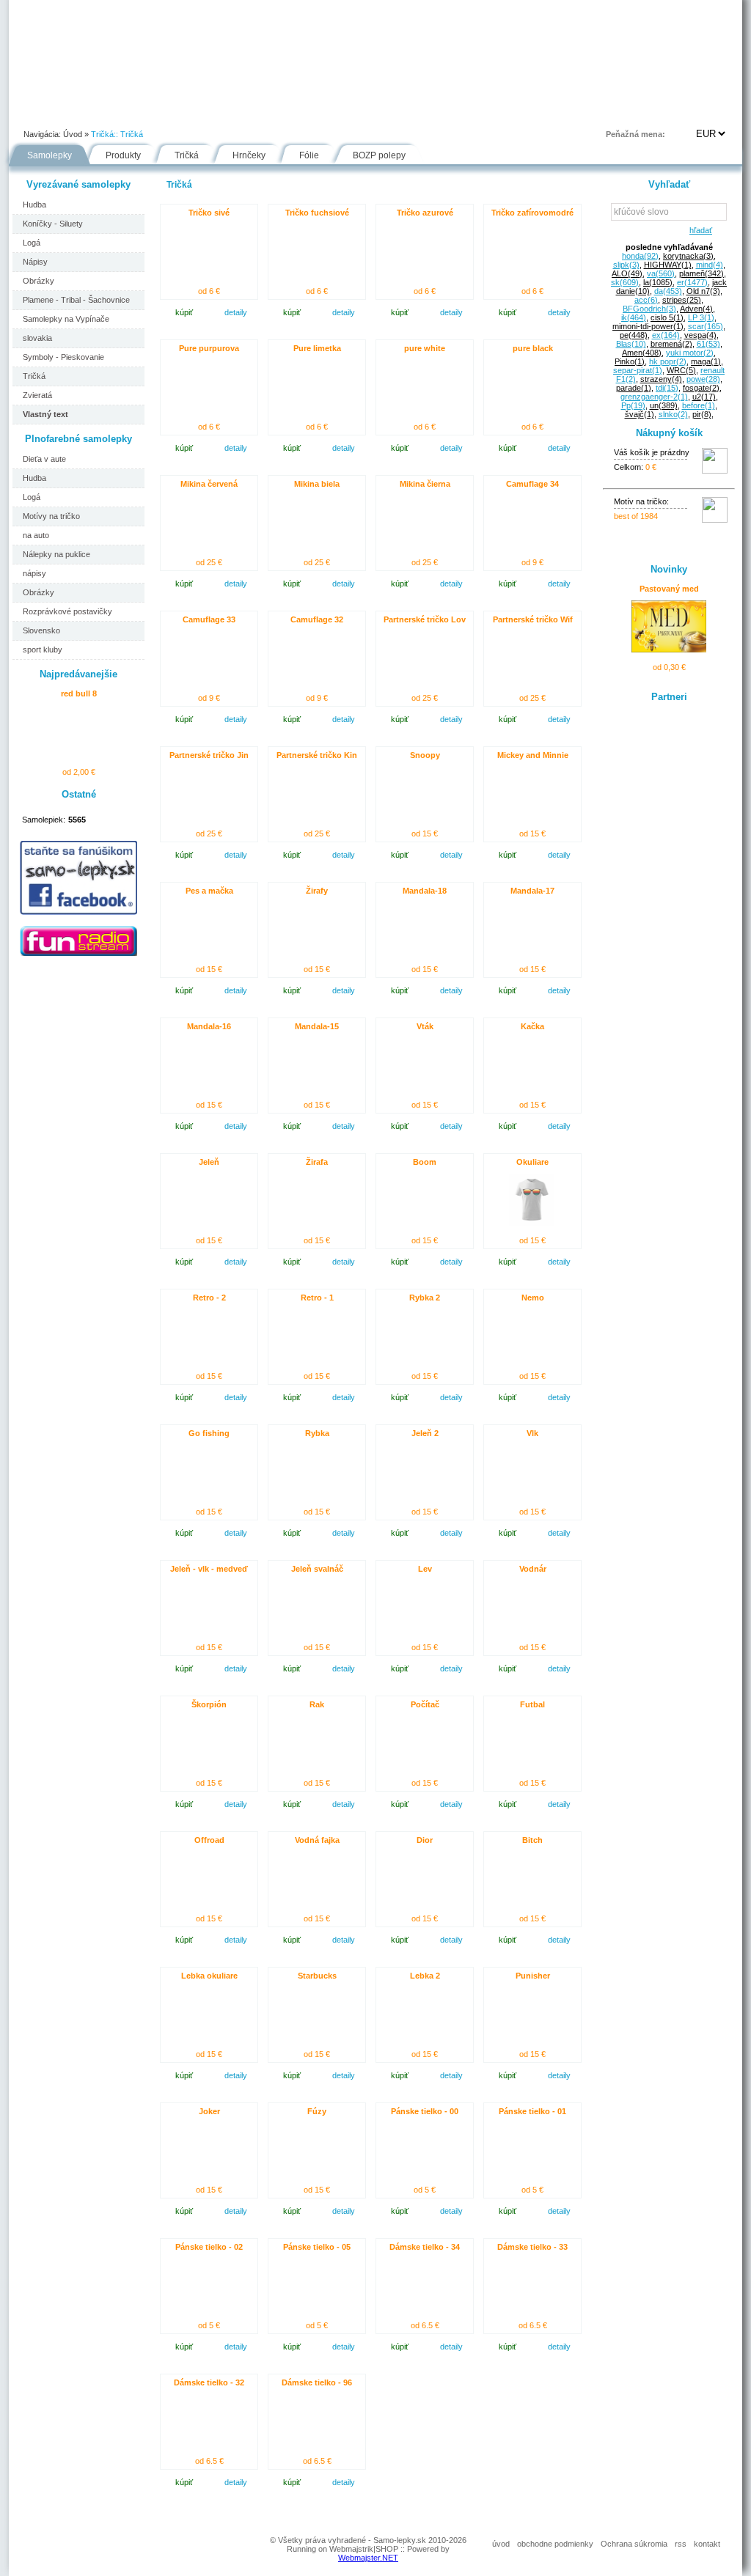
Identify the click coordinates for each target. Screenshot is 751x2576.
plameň (701, 273)
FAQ (444, 113)
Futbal (532, 1704)
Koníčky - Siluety (53, 224)
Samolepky (50, 155)
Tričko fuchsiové (317, 213)
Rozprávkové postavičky (67, 611)
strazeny (661, 379)
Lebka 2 (425, 1976)
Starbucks (317, 1976)
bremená (671, 344)
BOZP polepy (379, 155)
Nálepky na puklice (56, 554)
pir (702, 414)
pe (634, 335)
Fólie (318, 113)
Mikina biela (317, 484)
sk (625, 282)
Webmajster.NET (368, 2558)
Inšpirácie (382, 113)
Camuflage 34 (532, 484)
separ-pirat (638, 370)
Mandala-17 (532, 891)
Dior (425, 1840)
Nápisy (35, 262)
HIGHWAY (668, 265)
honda (640, 256)
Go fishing (209, 1433)
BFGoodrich (649, 309)
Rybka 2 (425, 1298)
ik (634, 317)
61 (708, 344)
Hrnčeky (249, 155)
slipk (626, 265)
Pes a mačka (209, 891)
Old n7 (703, 291)
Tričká (132, 134)
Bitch (532, 1840)
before (699, 405)
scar (706, 326)
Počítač (425, 1704)
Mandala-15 (317, 1026)
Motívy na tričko (51, 516)
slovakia (37, 338)
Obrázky (39, 281)
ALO (627, 273)
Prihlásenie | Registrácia (683, 113)
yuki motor (690, 353)
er (692, 282)
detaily (236, 312)
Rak (317, 1704)
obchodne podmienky (555, 2544)
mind (710, 265)
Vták (425, 1026)
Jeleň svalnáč (317, 1569)
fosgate (701, 388)
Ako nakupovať (179, 113)
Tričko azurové (425, 213)
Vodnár (533, 1569)
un (664, 405)
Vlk (532, 1433)
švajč (640, 414)
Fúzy (317, 2111)
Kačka (532, 1026)
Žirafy (317, 891)
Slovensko (41, 630)
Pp (633, 405)
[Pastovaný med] (668, 649)
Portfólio (98, 113)
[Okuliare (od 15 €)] (532, 1223)
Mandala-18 (425, 891)
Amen (642, 353)
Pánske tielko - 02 (209, 2247)
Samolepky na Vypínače (66, 319)
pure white (425, 348)
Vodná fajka (317, 1840)
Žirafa (317, 1162)
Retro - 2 (209, 1298)
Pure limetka (317, 348)
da (668, 291)
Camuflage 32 (317, 619)
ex (666, 335)
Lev (425, 1569)
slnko (673, 414)
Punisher (533, 1976)
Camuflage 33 (209, 619)
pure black (533, 348)
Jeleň (209, 1162)
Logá (32, 243)
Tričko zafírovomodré (532, 213)
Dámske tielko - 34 (425, 2247)
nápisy (34, 573)
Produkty (123, 155)
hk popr (668, 361)
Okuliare (532, 1162)
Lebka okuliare (209, 1976)
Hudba (34, 205)
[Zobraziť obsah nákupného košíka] (715, 471)
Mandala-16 (209, 1026)
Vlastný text (45, 414)
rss (681, 2544)
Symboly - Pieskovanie (63, 357)
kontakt (707, 2544)
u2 (704, 397)
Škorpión (209, 1704)
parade (634, 388)
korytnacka (688, 256)
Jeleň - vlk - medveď (209, 1569)
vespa (700, 335)
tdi (667, 388)
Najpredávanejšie (78, 674)
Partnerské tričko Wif (533, 619)
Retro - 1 (317, 1298)
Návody (259, 113)
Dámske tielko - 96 (317, 2382)
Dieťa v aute (44, 459)
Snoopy (425, 755)
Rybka (317, 1433)
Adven (696, 309)
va (661, 273)
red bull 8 (79, 693)
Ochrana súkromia (634, 2544)
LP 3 (701, 317)
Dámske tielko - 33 (532, 2247)
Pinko (630, 361)
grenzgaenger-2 (654, 397)
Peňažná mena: (635, 134)
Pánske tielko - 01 (532, 2111)
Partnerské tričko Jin (209, 755)
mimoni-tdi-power (648, 326)
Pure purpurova (209, 348)
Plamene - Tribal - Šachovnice (76, 300)
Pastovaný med (669, 589)
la (658, 282)
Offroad (209, 1840)
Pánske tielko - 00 (425, 2111)
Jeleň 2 (425, 1433)
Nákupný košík (669, 433)
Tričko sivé (209, 213)
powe (703, 379)
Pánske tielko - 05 (317, 2247)
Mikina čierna (425, 484)
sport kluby (43, 649)
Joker (209, 2111)
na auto (36, 535)
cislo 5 (667, 317)
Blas (631, 344)
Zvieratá (37, 395)
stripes (682, 300)
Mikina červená (209, 484)
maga (706, 361)
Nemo (533, 1298)
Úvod (35, 113)
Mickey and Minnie (533, 755)
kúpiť (184, 312)
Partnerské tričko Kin (317, 755)
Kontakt (503, 113)
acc (646, 300)
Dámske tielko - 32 (209, 2382)
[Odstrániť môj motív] (715, 520)
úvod (501, 2544)
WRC (681, 370)
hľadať (699, 230)
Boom (425, 1162)
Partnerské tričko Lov (425, 619)
